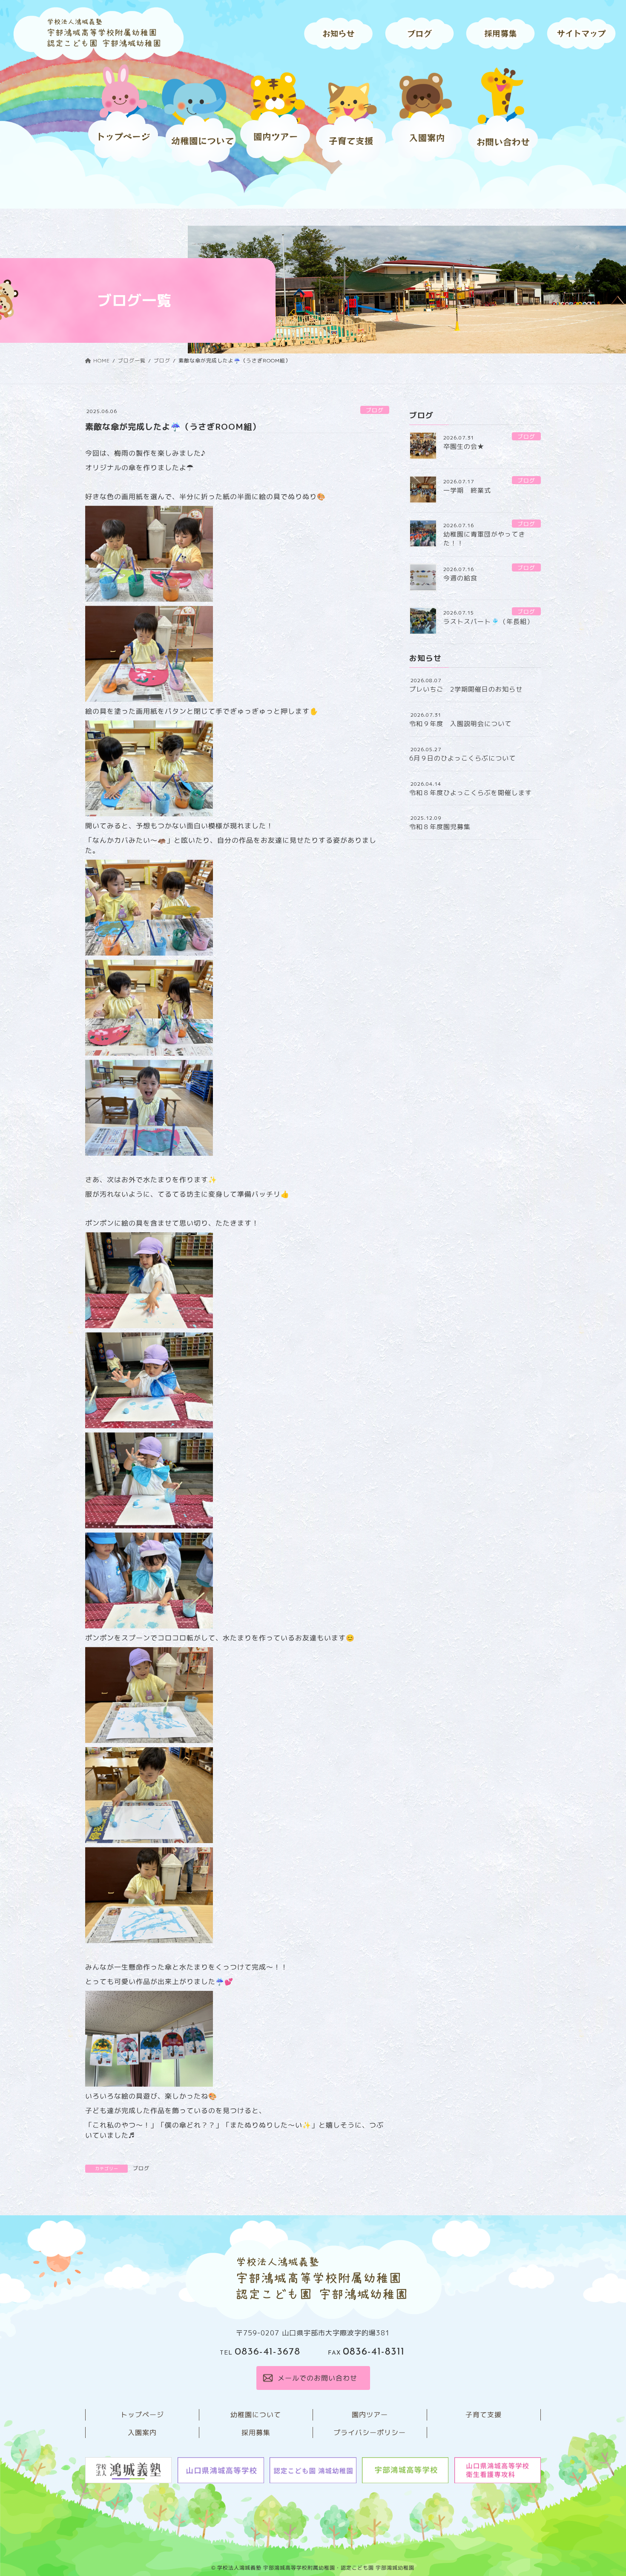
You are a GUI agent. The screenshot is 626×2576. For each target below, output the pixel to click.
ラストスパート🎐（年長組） (488, 622)
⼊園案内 (142, 2432)
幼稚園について (256, 2415)
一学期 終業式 (467, 490)
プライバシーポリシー (370, 2432)
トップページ (142, 2415)
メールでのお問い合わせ (317, 2378)
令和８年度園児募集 (440, 827)
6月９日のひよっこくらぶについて (462, 758)
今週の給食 (460, 578)
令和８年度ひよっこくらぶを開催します (471, 793)
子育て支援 (484, 2415)
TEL (260, 2353)
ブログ (375, 410)
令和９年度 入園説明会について (460, 724)
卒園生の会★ (464, 447)
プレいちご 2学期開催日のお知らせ (466, 689)
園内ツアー (370, 2415)
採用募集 (256, 2432)
